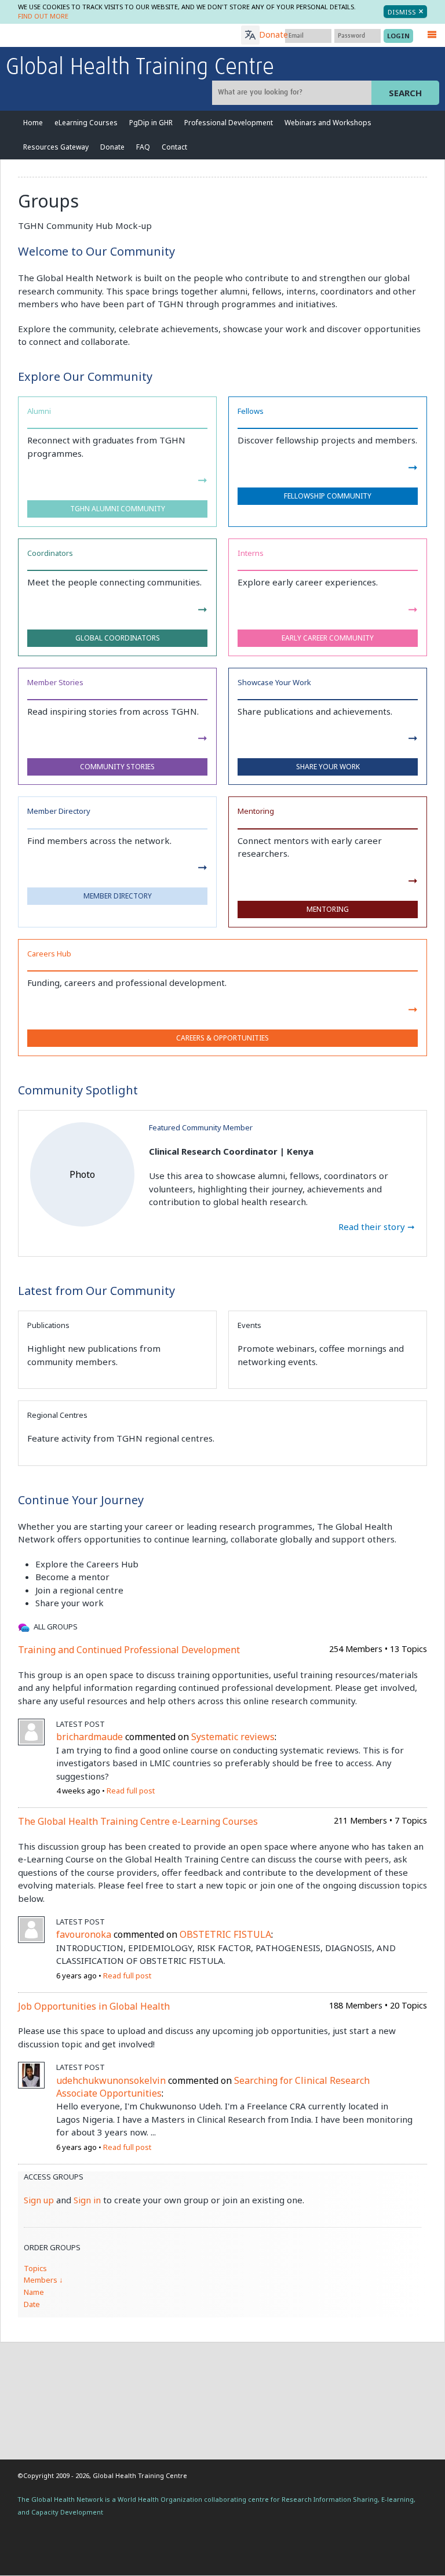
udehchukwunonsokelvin (111, 2080)
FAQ (143, 147)
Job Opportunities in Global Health (94, 2006)
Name (34, 2292)
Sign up (39, 2200)
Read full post (131, 1791)
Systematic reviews (233, 1737)
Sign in (87, 2200)
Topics (35, 2268)
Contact (174, 147)
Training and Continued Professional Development (129, 1650)
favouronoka (84, 1934)
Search (405, 93)
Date (32, 2304)
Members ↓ (43, 2280)
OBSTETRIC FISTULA (225, 1934)
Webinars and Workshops (328, 123)
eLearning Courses (86, 123)
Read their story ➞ (377, 1227)
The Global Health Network (92, 36)
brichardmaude (90, 1737)
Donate (273, 34)
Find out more (43, 16)
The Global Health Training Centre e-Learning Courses (138, 1821)
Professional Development (229, 123)
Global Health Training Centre (140, 68)
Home (33, 123)
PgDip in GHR (151, 123)
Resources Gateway (56, 147)
